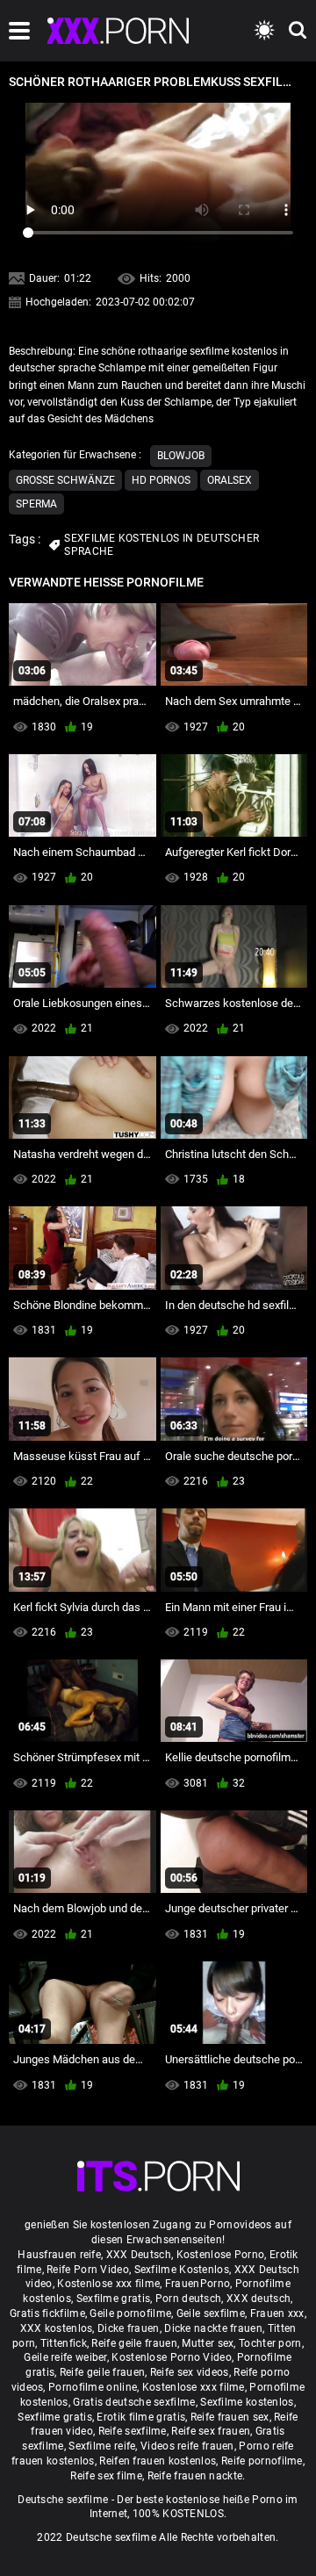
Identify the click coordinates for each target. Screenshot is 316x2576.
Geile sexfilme (211, 2313)
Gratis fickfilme (47, 2313)
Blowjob (181, 456)
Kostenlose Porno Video (172, 2357)
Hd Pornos (161, 480)
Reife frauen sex (230, 2417)
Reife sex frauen (211, 2431)
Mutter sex (208, 2343)
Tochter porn (270, 2343)
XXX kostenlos (57, 2328)
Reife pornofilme (262, 2461)
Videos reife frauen (187, 2446)
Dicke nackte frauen (213, 2328)
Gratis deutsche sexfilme (134, 2402)
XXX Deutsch (139, 2255)
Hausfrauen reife (59, 2255)
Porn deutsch (189, 2299)
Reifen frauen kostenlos (158, 2461)
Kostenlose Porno (221, 2255)
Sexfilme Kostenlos (182, 2270)
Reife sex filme (106, 2476)
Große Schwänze (65, 480)
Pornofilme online (93, 2387)
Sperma (36, 504)
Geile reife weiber (65, 2357)
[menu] (19, 31)
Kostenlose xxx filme (108, 2284)
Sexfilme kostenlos (247, 2402)
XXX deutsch (259, 2299)
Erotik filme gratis (141, 2417)
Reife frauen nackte (195, 2476)
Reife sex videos (190, 2372)
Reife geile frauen (134, 2343)
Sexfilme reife (102, 2446)
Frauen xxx (277, 2313)
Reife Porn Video (88, 2270)
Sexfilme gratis (114, 2299)
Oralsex (230, 480)
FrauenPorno (197, 2284)
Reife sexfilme (133, 2431)
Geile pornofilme (130, 2313)
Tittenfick (64, 2343)
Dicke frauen (129, 2328)
